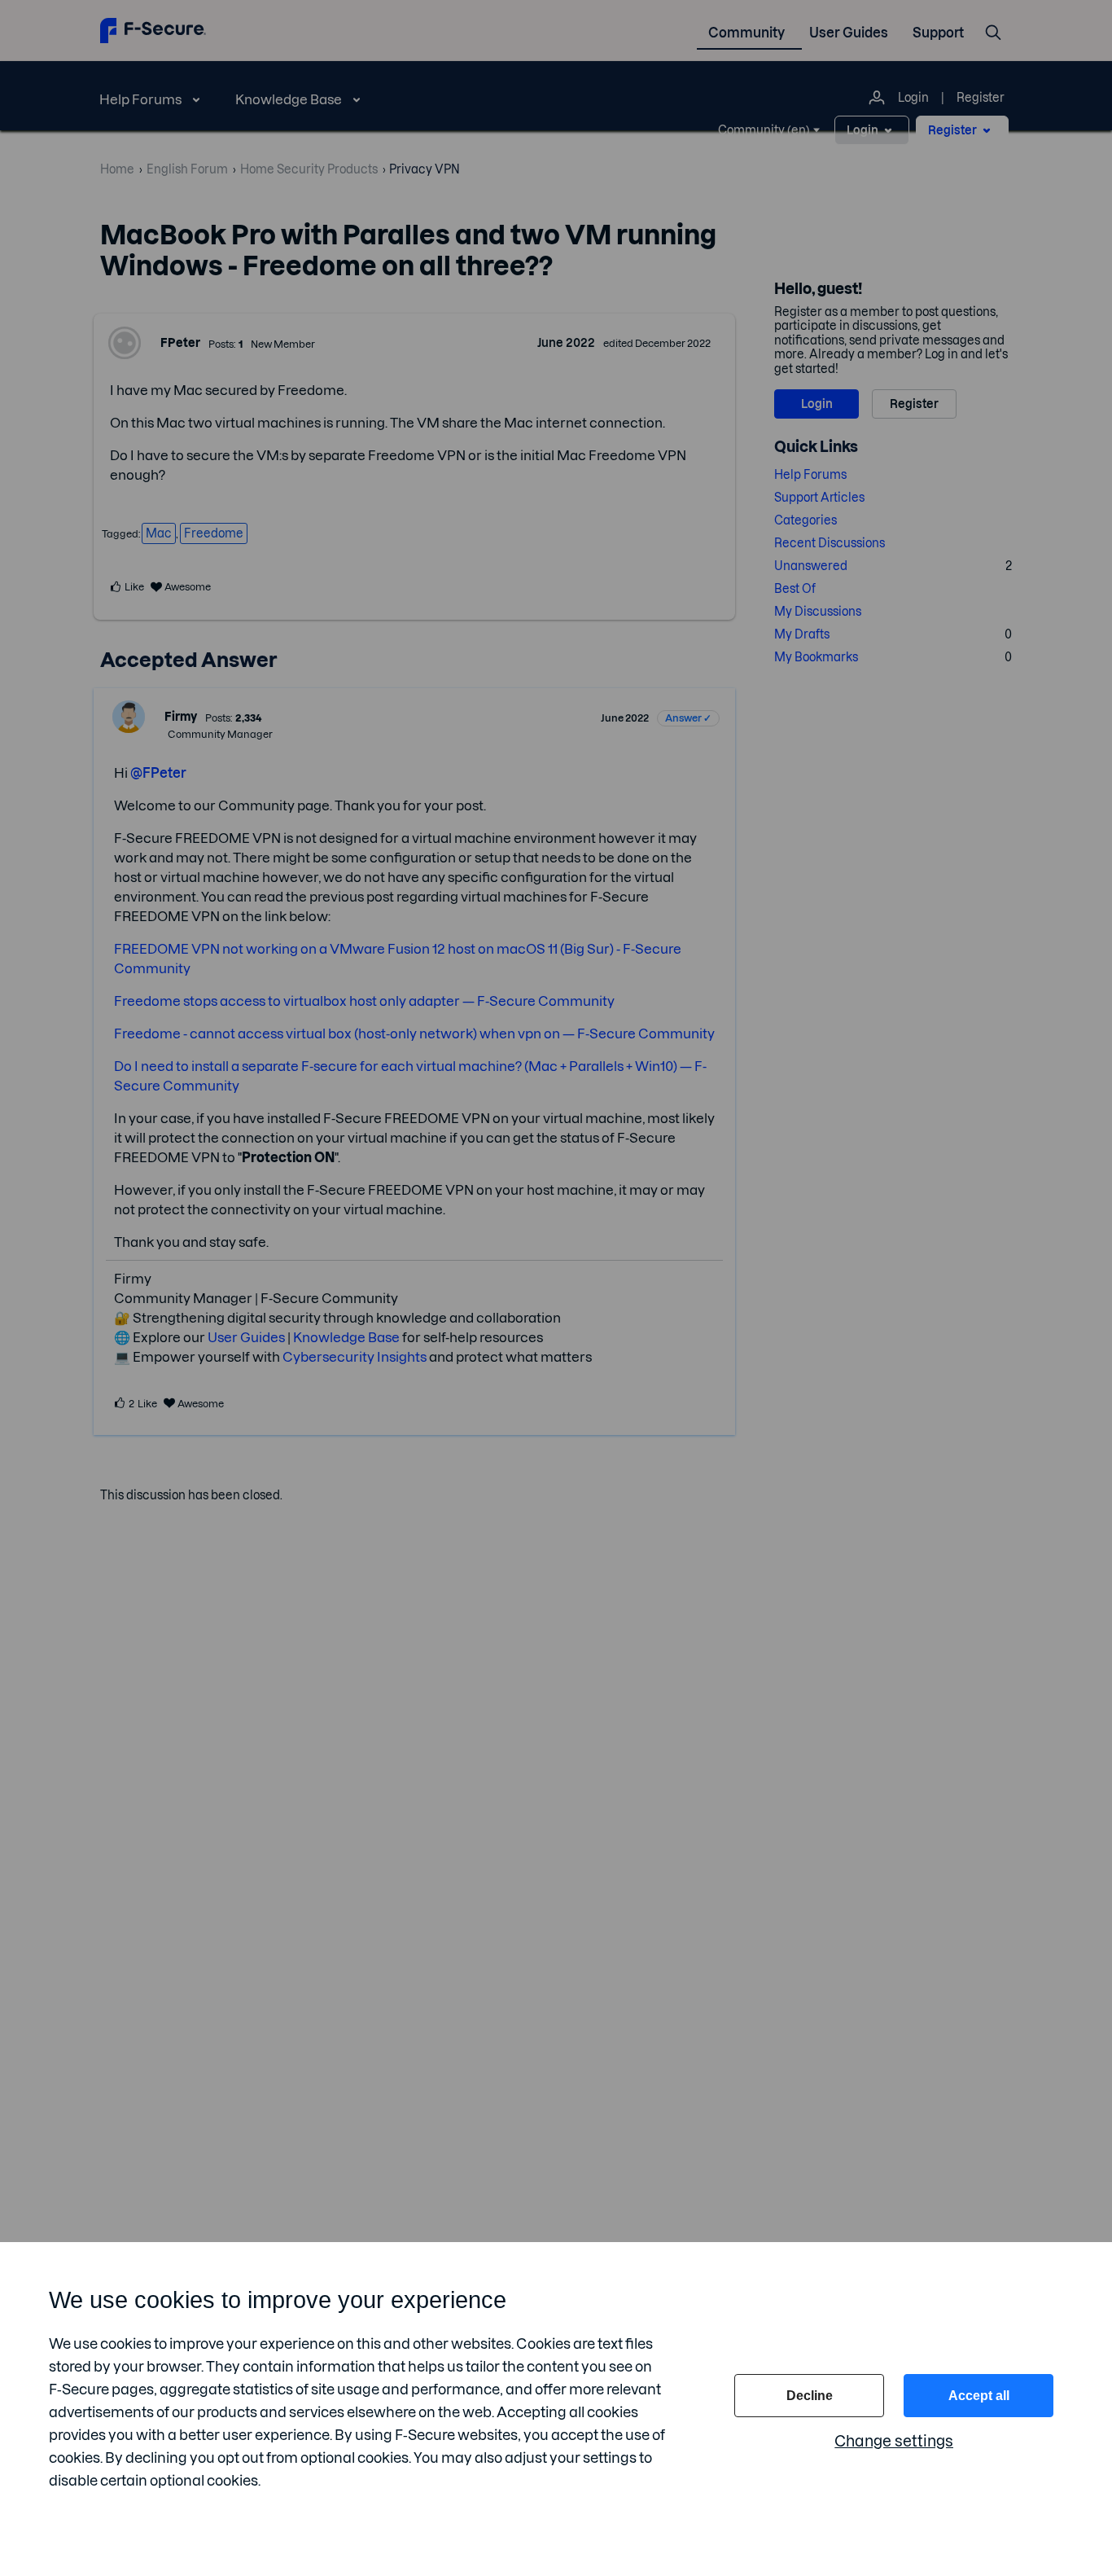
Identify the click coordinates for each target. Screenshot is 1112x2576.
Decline (810, 2396)
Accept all (979, 2396)
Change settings (894, 2441)
